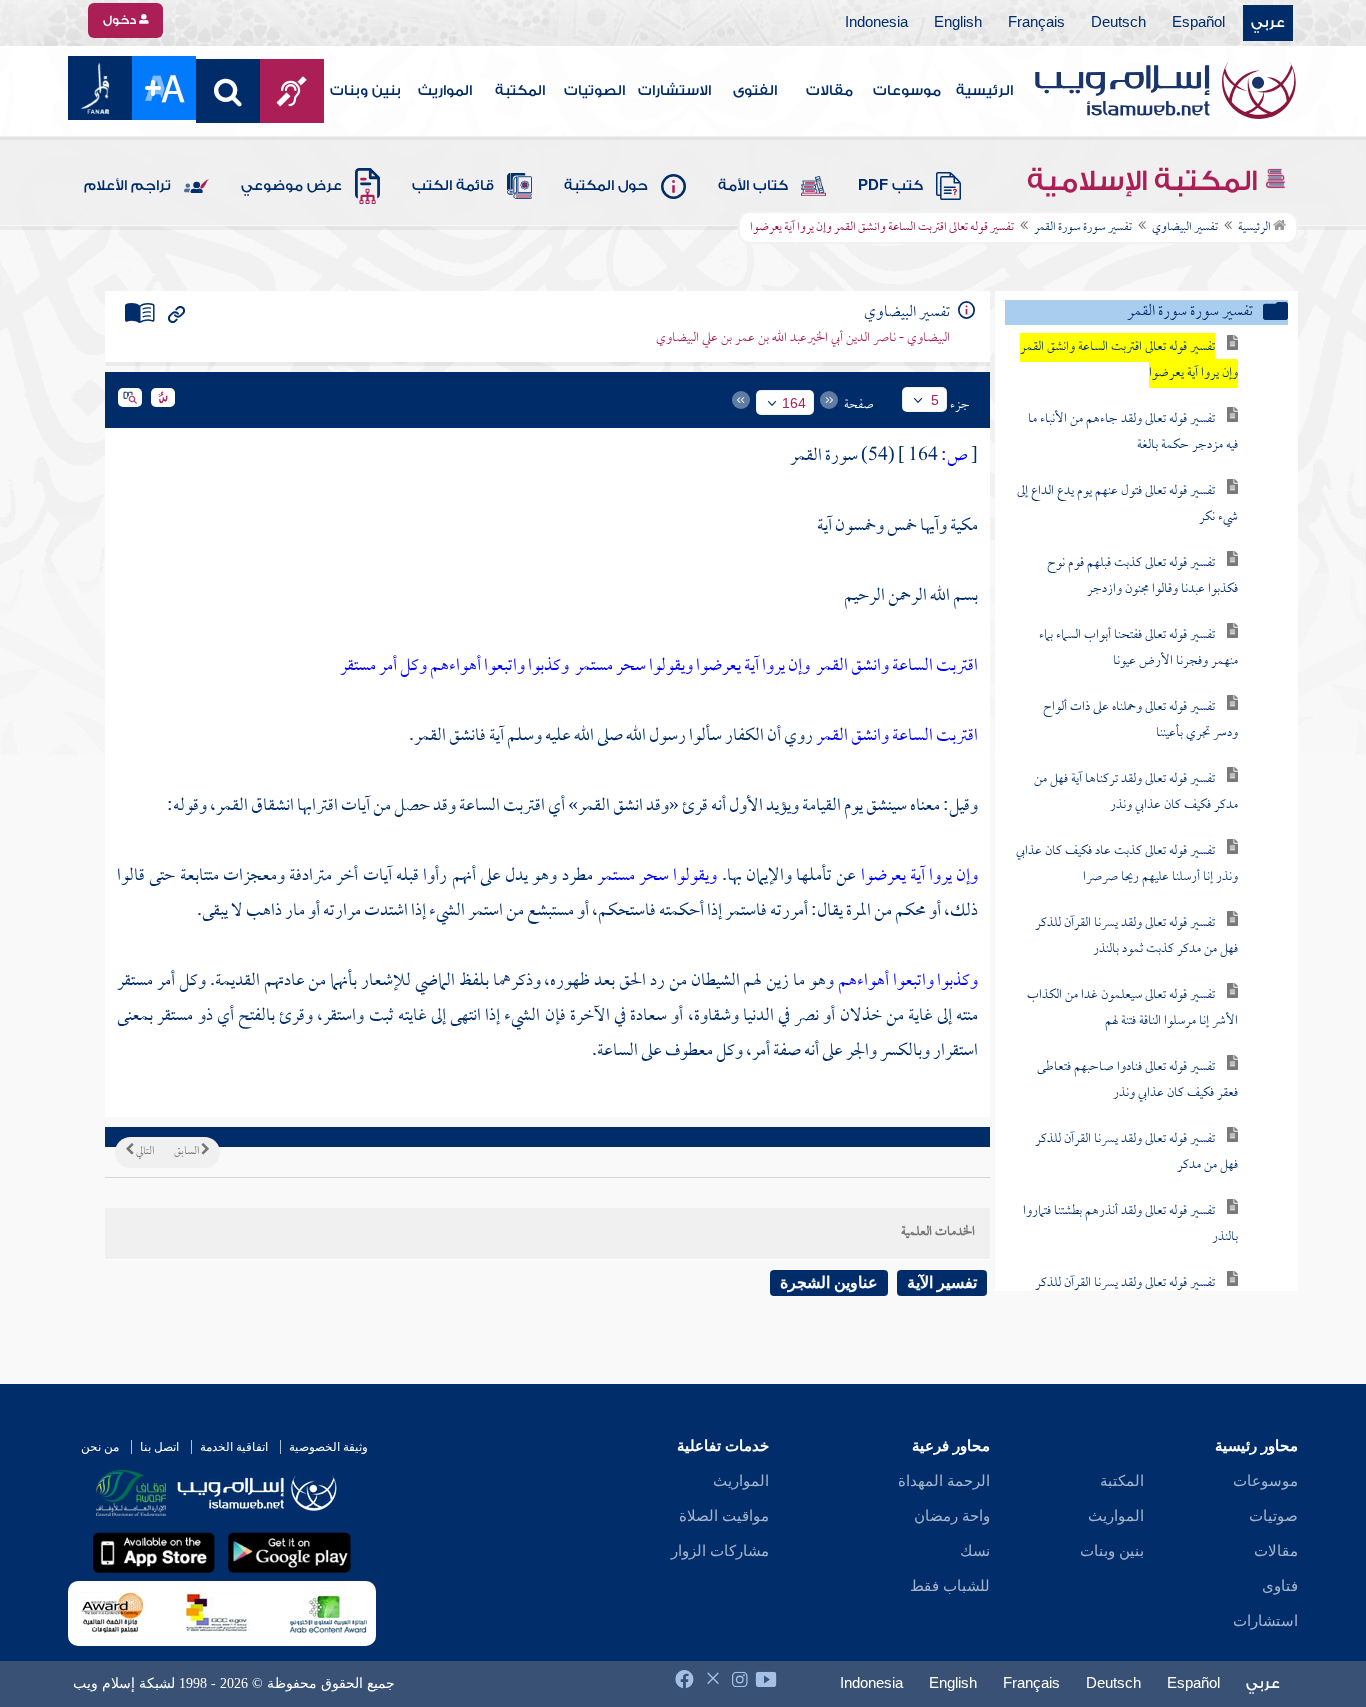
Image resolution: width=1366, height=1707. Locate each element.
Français (1036, 23)
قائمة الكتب (453, 186)
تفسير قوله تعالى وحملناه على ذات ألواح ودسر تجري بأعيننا (1140, 720)
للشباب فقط (950, 1586)
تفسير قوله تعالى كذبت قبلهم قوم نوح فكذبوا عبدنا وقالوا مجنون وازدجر (1142, 576)
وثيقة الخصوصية (328, 1447)
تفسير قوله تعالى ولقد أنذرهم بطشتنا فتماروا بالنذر (1130, 1224)
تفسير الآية (942, 1282)
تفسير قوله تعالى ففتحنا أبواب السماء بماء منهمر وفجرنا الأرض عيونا (1138, 648)
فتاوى (1280, 1586)
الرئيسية (984, 91)
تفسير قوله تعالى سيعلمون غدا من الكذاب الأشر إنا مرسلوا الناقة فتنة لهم (1132, 1008)
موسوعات (907, 91)
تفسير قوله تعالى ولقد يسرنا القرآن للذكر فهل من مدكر (1136, 1152)
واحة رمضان (952, 1516)
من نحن (100, 1447)
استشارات (1265, 1621)
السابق (187, 1152)
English (958, 23)
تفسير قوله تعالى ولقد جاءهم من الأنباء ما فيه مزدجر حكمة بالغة (1133, 432)
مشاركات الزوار (720, 1551)
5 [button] (935, 400)
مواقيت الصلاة (724, 1516)
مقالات (829, 91)
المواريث (445, 91)
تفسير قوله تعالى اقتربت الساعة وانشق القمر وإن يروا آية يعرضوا (1129, 360)
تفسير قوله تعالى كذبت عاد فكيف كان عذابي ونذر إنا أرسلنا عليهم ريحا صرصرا (1127, 864)
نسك (975, 1551)
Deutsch (1118, 23)
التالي (144, 1152)
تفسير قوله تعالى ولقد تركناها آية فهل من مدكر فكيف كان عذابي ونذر (1136, 792)
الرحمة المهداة (944, 1481)
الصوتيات (594, 91)
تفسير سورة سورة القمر (1083, 228)
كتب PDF (890, 186)
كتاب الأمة (753, 186)
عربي (1268, 23)
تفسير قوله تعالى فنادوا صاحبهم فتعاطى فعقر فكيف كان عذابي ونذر (1137, 1080)
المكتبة (520, 91)
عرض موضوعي (291, 186)
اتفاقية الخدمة (234, 1447)
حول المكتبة (606, 186)
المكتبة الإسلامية (1145, 181)
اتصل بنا (159, 1447)
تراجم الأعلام (127, 186)
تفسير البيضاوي (1185, 228)
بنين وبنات (365, 91)
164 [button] (794, 403)
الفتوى (755, 91)
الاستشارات (674, 91)
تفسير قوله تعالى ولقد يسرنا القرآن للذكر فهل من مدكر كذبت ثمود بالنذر (1136, 936)
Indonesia (876, 23)
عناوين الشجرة (829, 1282)
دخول (121, 20)
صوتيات (1273, 1516)
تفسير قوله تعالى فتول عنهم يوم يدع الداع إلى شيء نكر (1127, 504)
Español (1198, 23)
